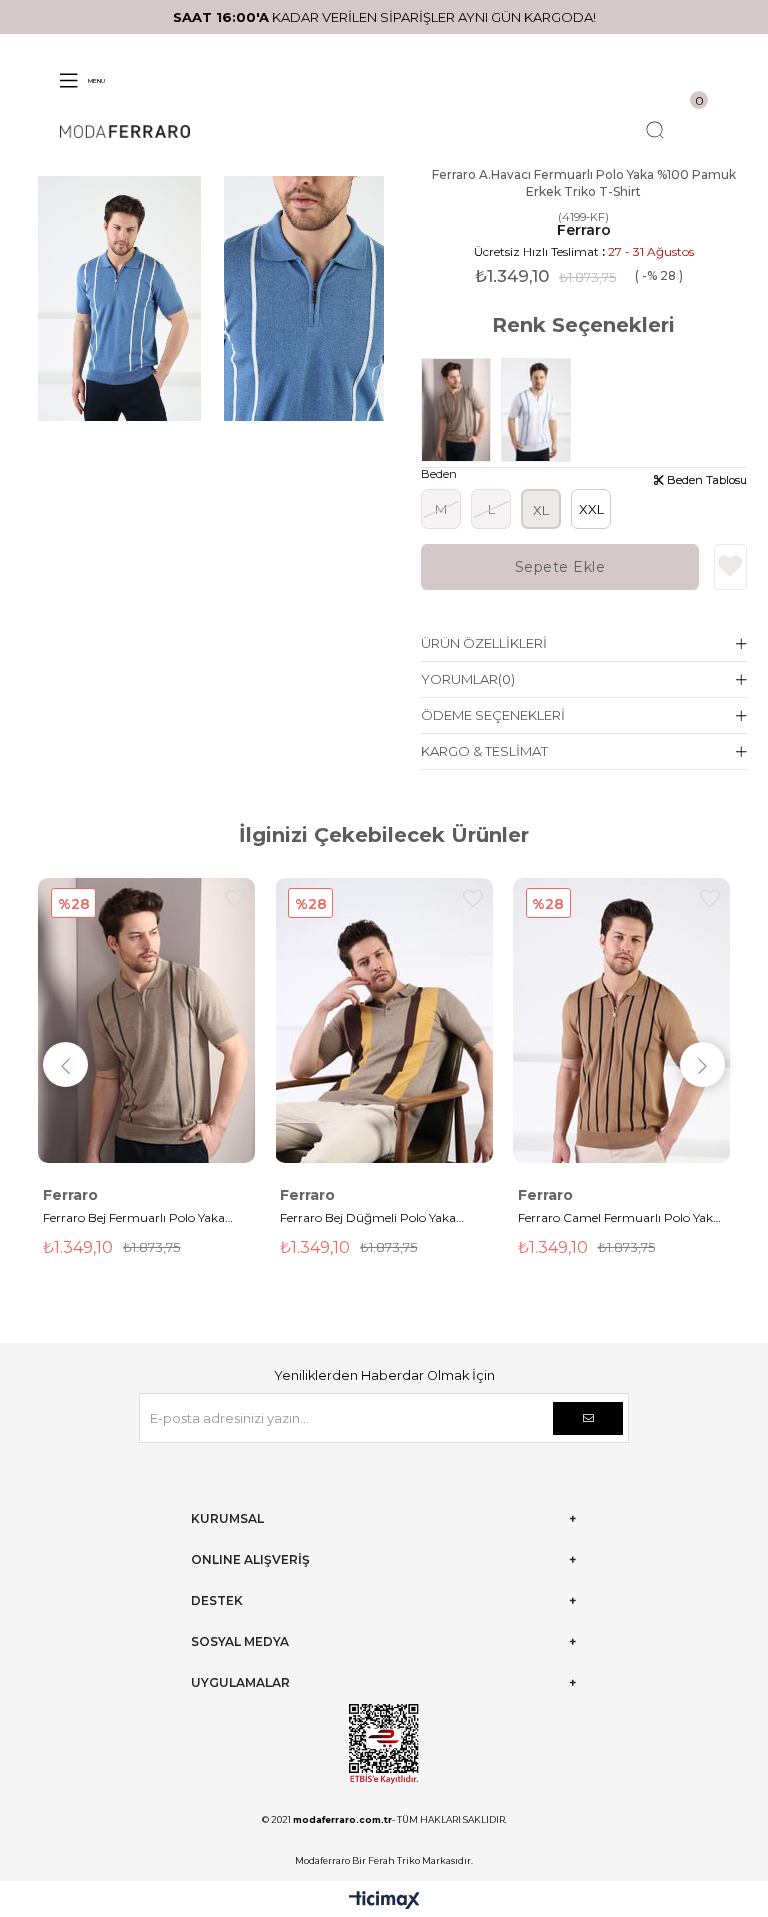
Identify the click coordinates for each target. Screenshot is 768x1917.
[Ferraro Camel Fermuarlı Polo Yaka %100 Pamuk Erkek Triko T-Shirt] (621, 1020)
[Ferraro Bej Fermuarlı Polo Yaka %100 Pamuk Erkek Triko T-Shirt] (461, 410)
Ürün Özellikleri (484, 643)
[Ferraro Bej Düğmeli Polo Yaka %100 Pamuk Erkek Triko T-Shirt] (383, 1020)
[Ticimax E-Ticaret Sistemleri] (384, 1901)
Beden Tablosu (705, 480)
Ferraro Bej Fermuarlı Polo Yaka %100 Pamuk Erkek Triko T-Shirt (137, 1219)
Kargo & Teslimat (484, 751)
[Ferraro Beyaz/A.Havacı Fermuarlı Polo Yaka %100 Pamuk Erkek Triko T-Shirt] (541, 410)
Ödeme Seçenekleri (493, 715)
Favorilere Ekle (235, 898)
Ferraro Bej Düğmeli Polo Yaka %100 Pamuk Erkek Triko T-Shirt (374, 1219)
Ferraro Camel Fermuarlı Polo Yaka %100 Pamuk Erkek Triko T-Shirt (619, 1219)
